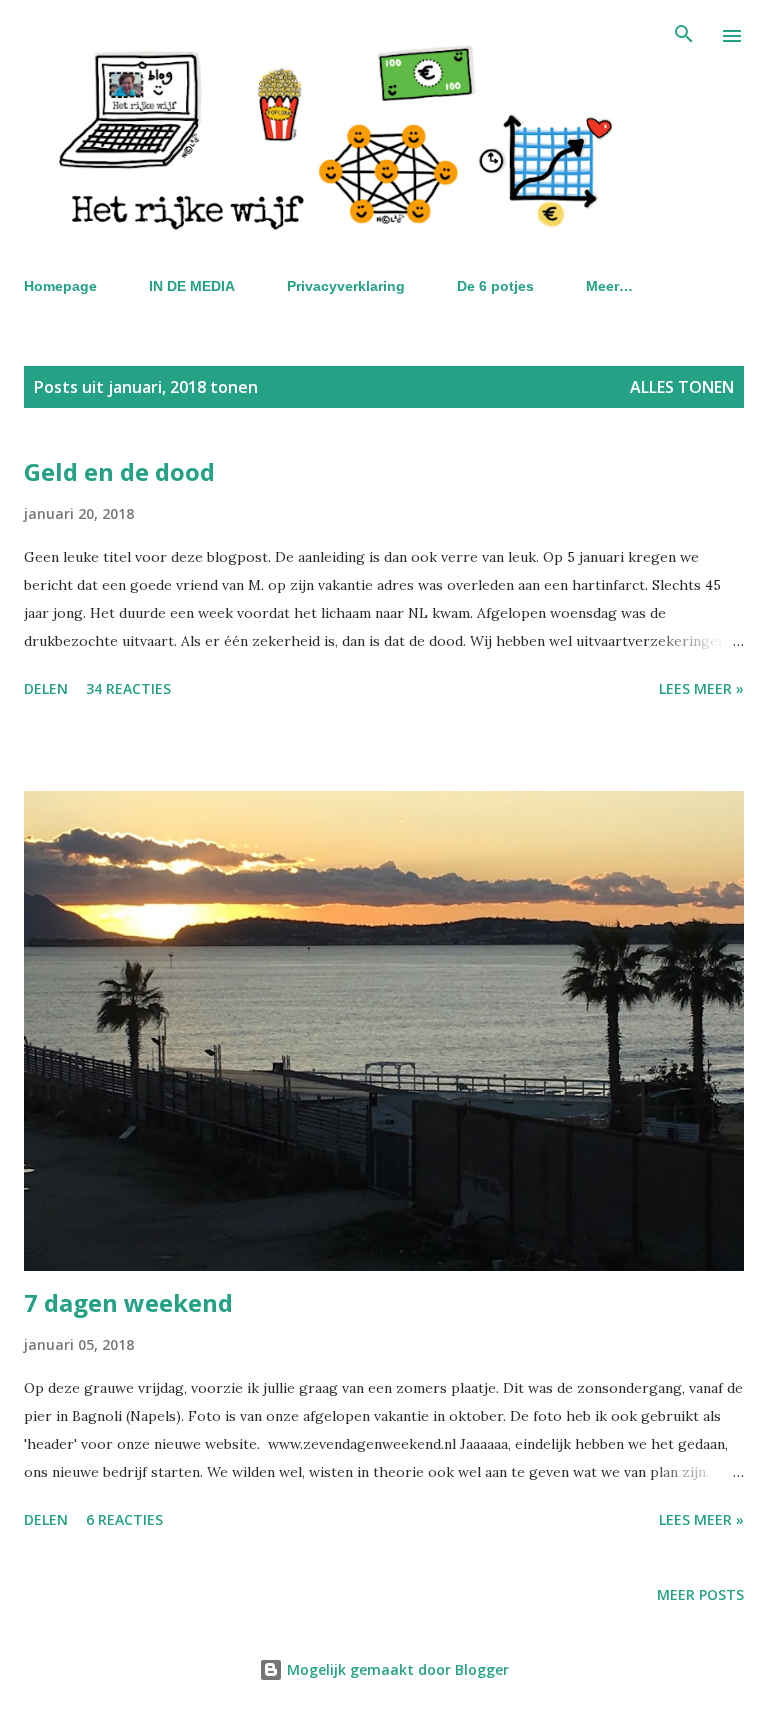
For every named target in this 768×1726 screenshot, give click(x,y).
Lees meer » (701, 688)
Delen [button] (46, 688)
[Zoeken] (684, 36)
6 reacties (124, 1519)
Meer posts (700, 1594)
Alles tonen (682, 387)
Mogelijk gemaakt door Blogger (396, 1669)
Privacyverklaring (346, 286)
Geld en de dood (119, 471)
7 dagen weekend (128, 1302)
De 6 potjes (495, 286)
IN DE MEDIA (192, 286)
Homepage (60, 286)
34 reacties (128, 688)
